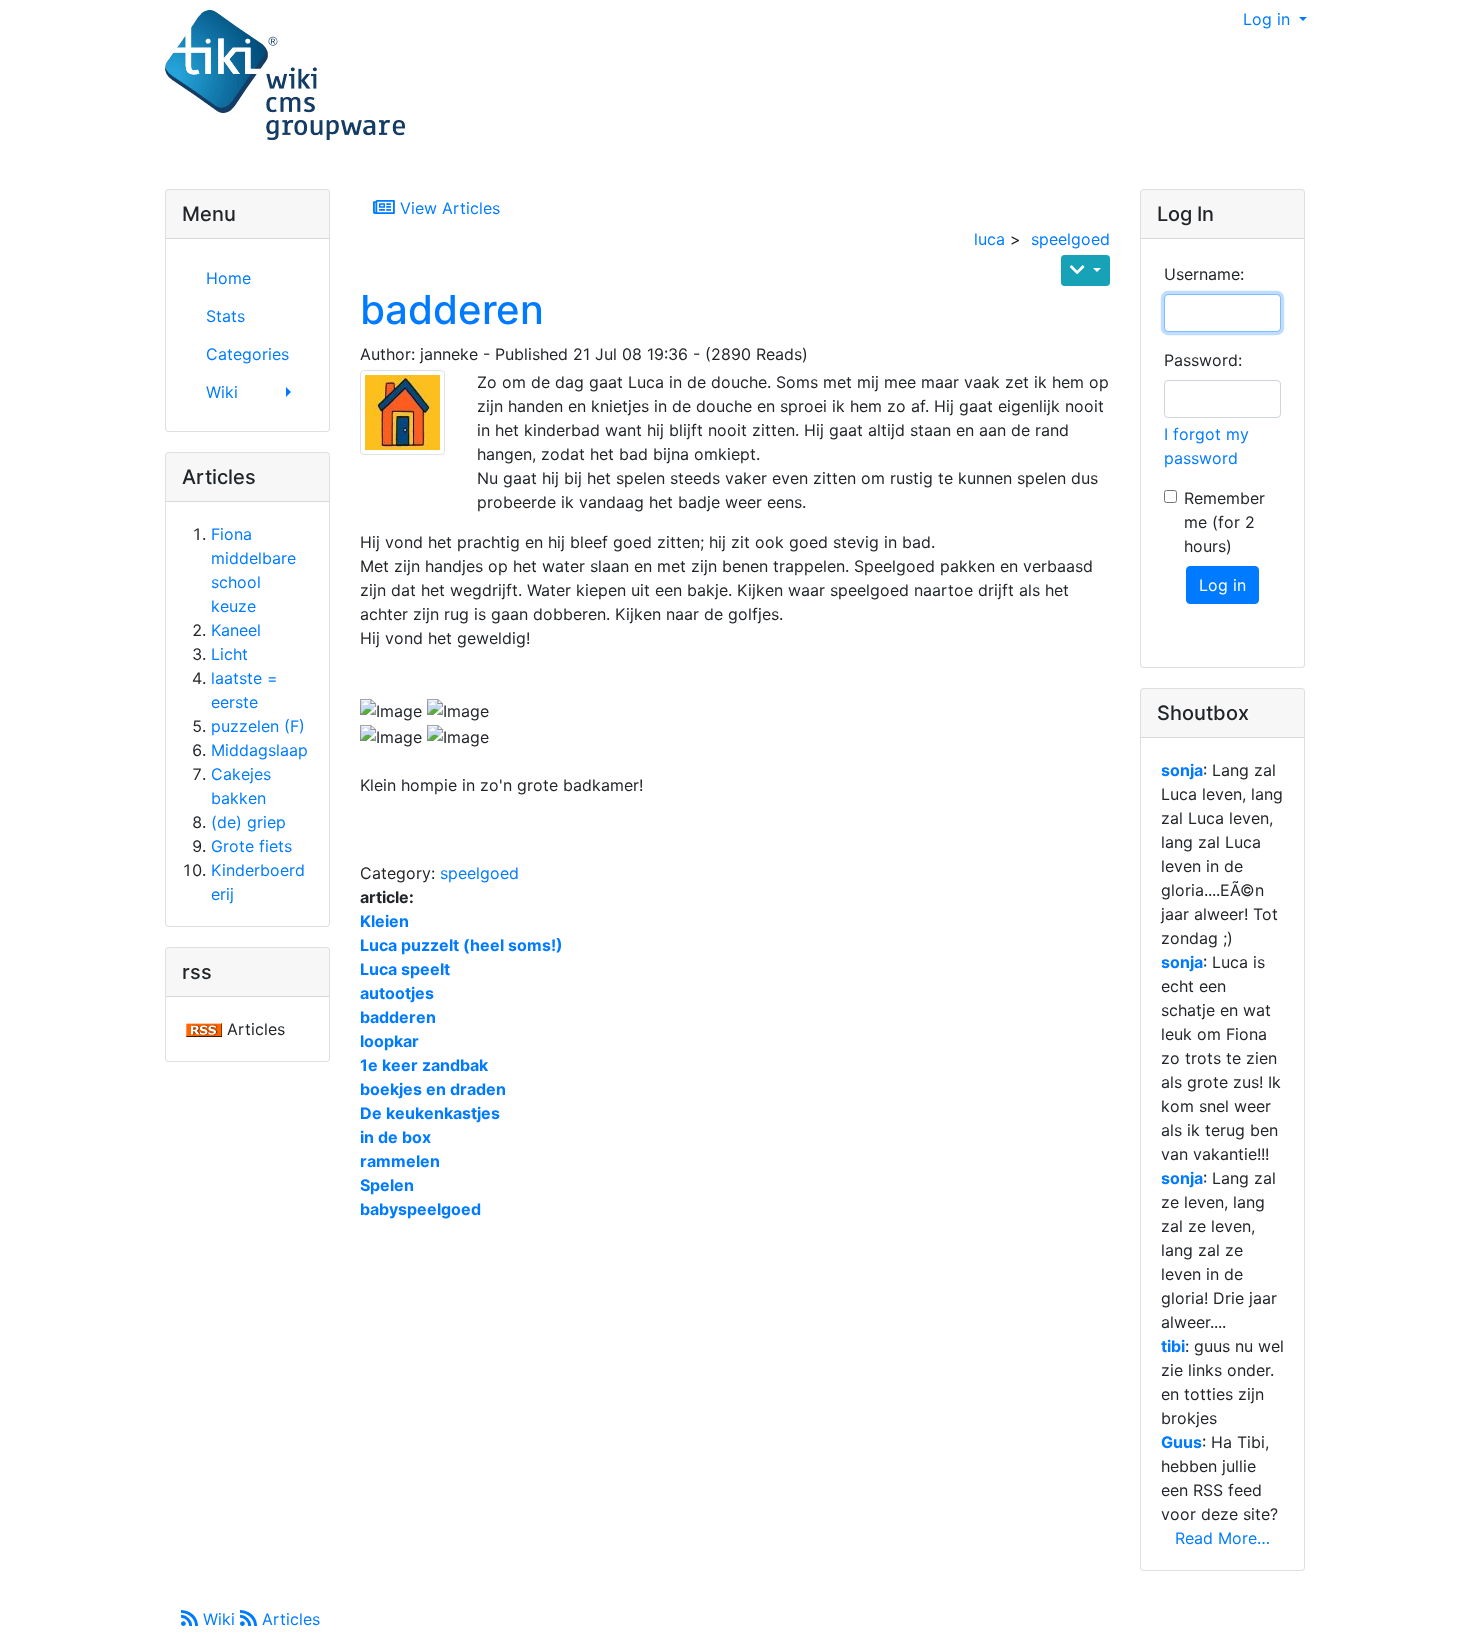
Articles (288, 1619)
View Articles (447, 208)
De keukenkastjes (430, 1113)
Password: (1203, 360)
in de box (395, 1137)
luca (989, 239)
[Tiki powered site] (285, 76)
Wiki (219, 1619)
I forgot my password (1206, 446)
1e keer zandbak (424, 1065)
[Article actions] (1085, 270)
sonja (1182, 770)
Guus (1181, 1442)
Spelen (387, 1185)
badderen (452, 309)
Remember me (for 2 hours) (1224, 522)
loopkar (389, 1041)
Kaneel (236, 630)
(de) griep (248, 822)
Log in (1269, 19)
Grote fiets (251, 846)
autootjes (397, 993)
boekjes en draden (433, 1089)
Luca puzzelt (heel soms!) (461, 945)
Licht (229, 654)
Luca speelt (405, 969)
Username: (1204, 274)
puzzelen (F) (258, 726)
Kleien (384, 921)
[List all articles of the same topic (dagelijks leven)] (410, 412)
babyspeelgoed (420, 1209)
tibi (1173, 1346)
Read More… (1222, 1538)
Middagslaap (259, 750)
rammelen (400, 1161)
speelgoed (1070, 239)
